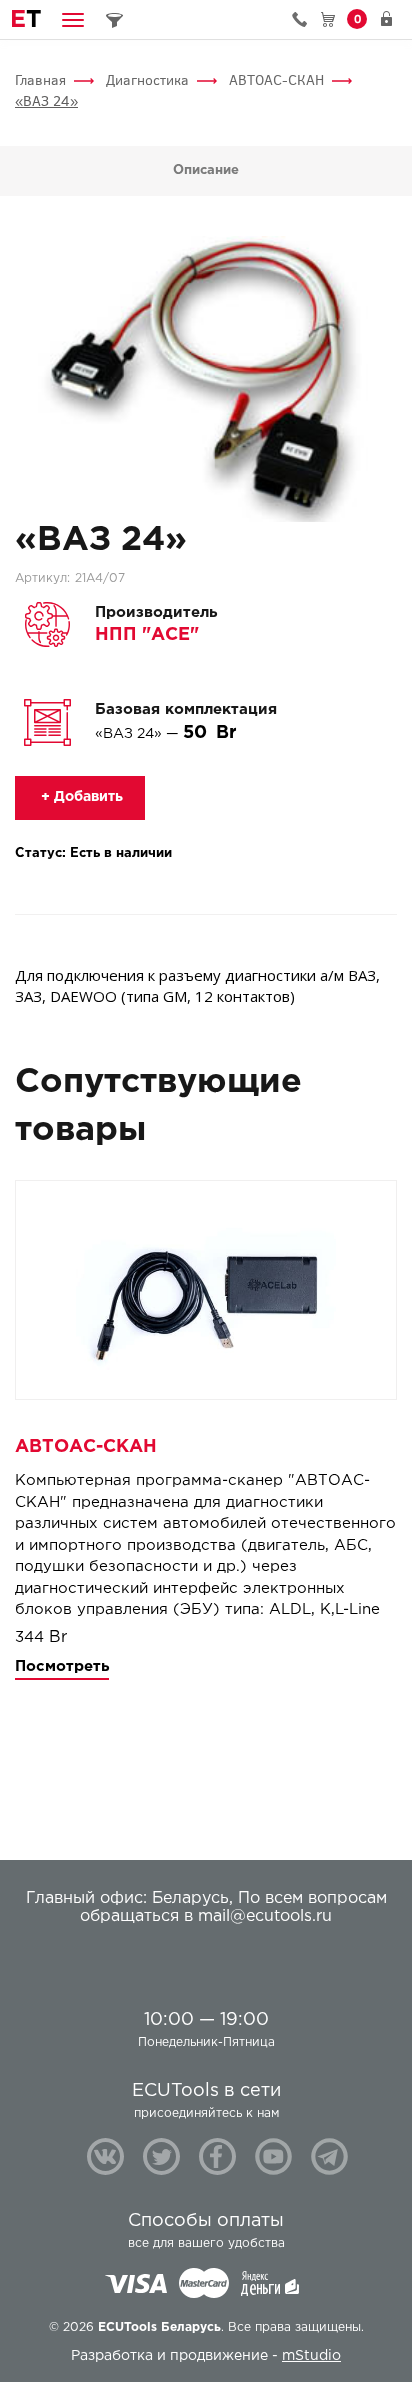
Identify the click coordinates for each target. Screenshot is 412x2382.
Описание (206, 170)
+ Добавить (80, 797)
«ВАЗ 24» (46, 101)
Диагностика (147, 80)
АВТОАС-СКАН (276, 80)
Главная (40, 80)
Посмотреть (62, 1666)
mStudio (311, 2356)
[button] (73, 19)
